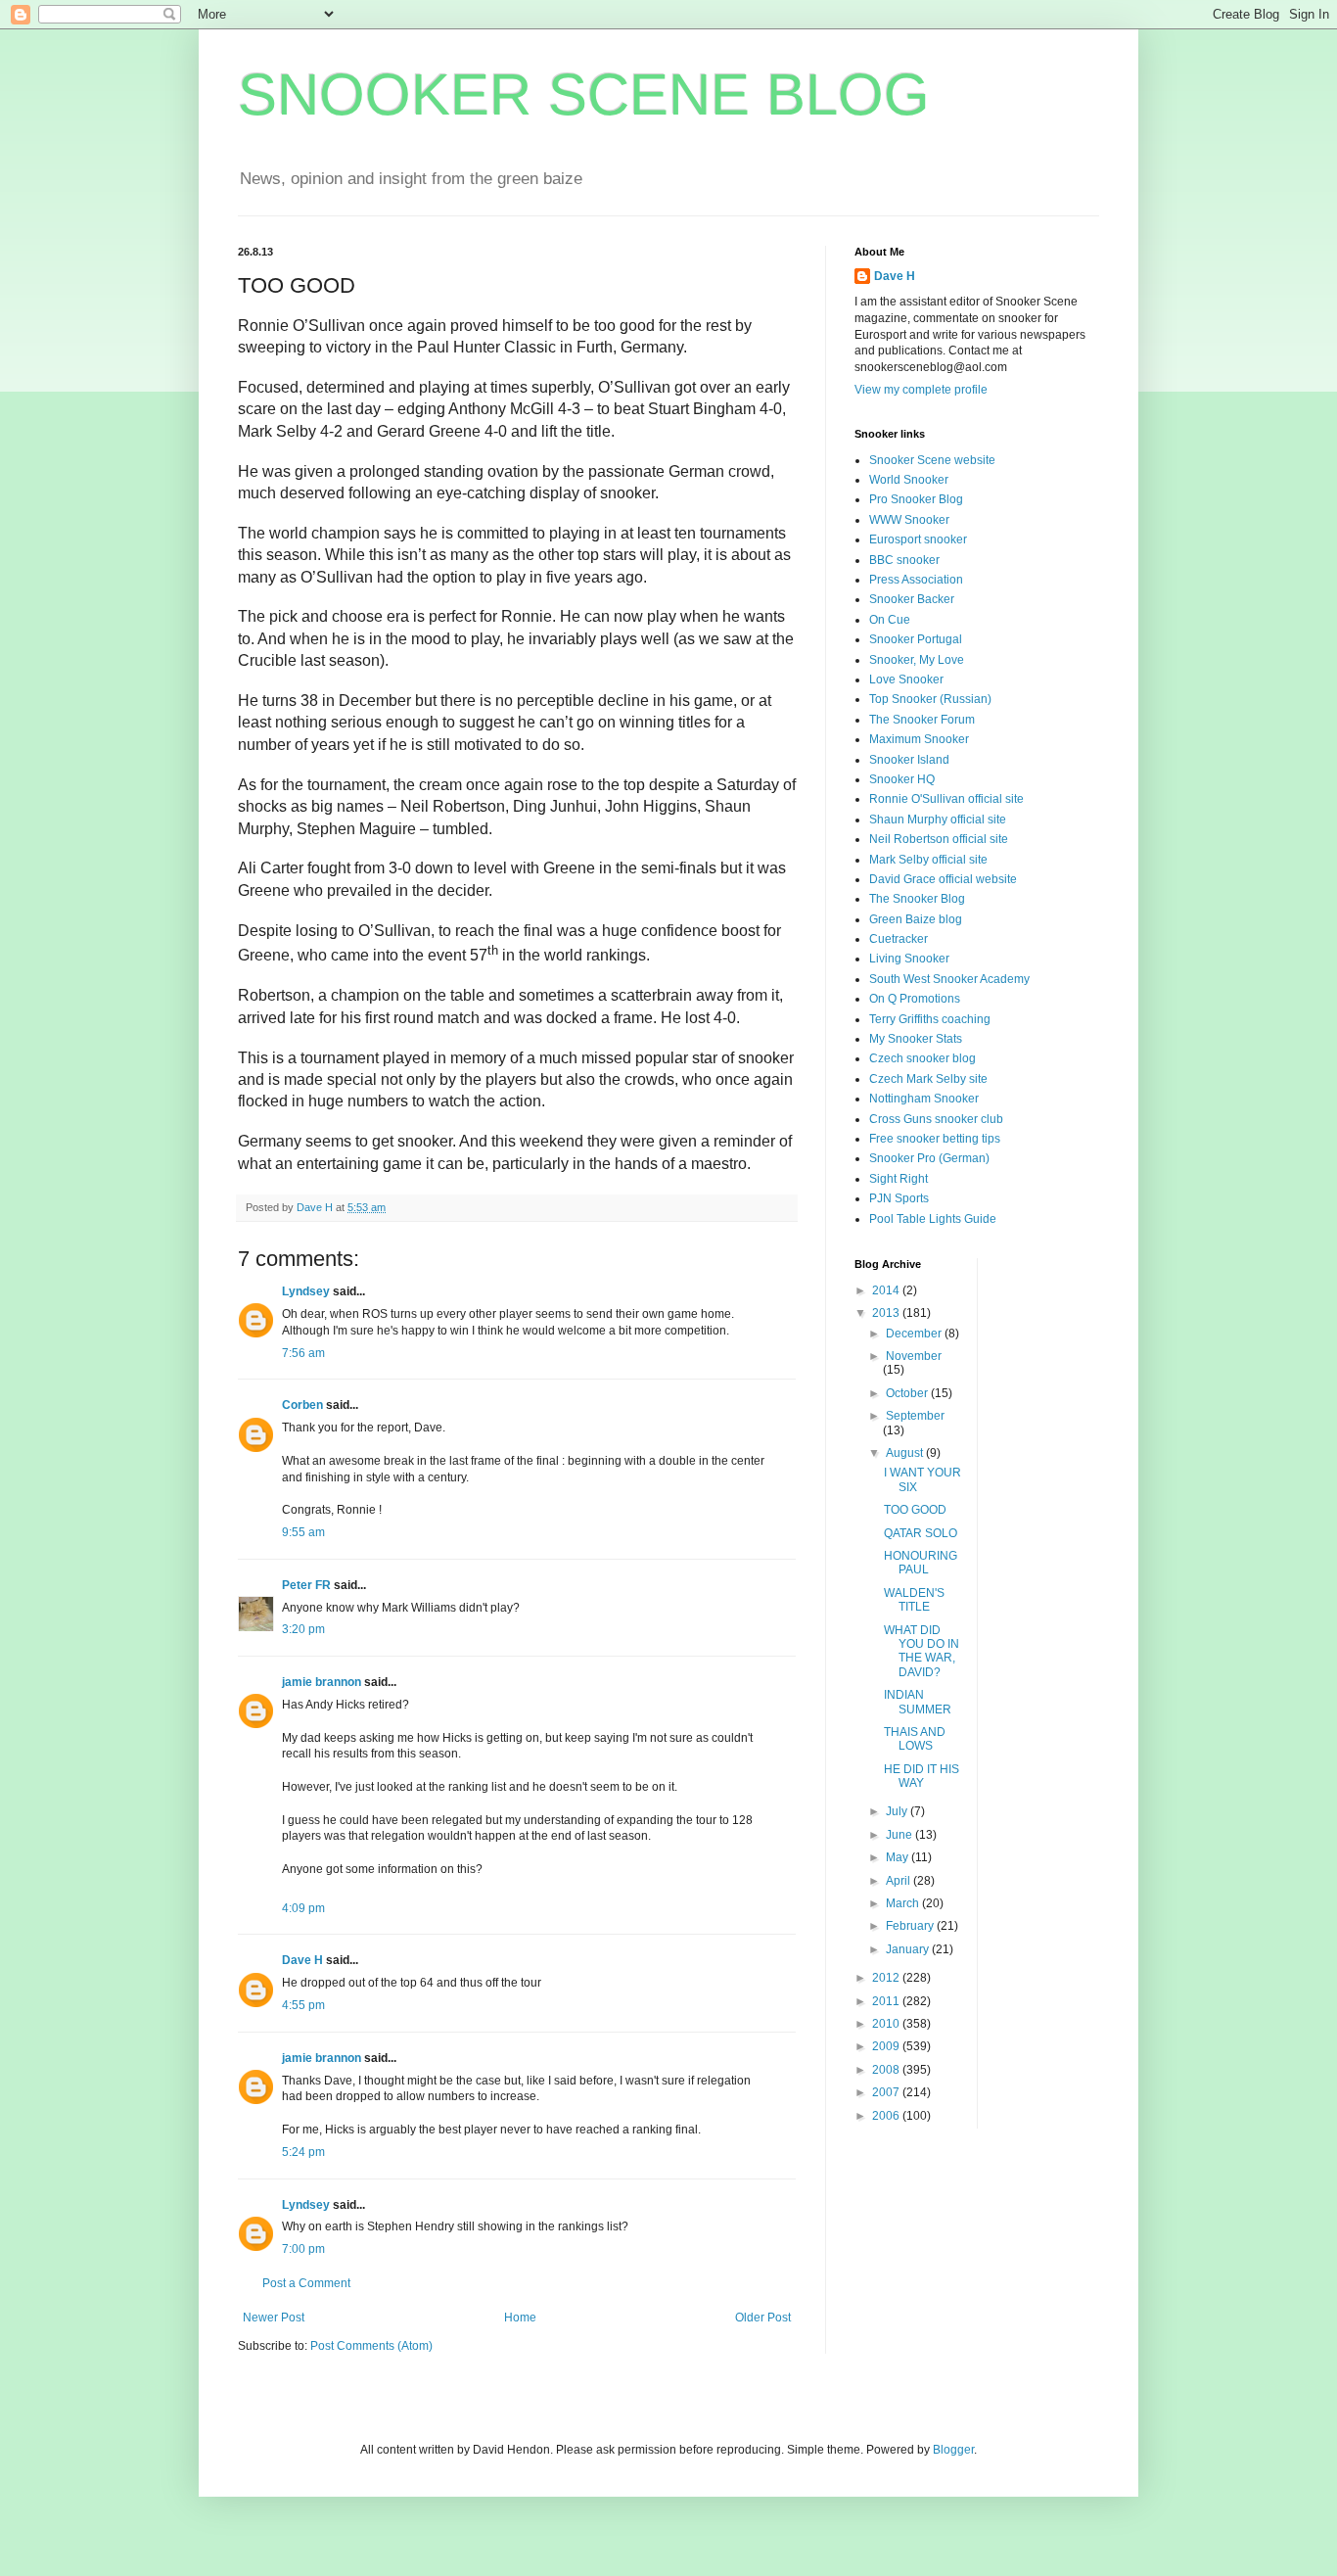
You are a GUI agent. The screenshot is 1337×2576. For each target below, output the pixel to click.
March (904, 1903)
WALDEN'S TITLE (914, 1600)
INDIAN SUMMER (918, 1702)
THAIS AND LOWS (915, 1739)
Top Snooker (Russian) (930, 699)
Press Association (916, 580)
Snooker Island (909, 760)
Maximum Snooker (919, 739)
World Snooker (909, 480)
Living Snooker (909, 959)
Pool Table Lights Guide (933, 1219)
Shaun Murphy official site (938, 820)
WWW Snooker (909, 520)
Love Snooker (906, 679)
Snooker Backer (912, 599)
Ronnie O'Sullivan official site (946, 799)
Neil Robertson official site (939, 839)
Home (520, 2318)
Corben (302, 1405)
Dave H (302, 1960)
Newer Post (274, 2318)
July (898, 1811)
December (915, 1334)
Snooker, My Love (917, 660)
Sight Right (899, 1179)
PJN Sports (899, 1198)
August (906, 1453)
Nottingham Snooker (924, 1099)
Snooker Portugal (916, 639)
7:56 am (303, 1353)
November (914, 1356)
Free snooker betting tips (935, 1139)
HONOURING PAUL (921, 1563)
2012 (887, 1978)
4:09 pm (303, 1908)
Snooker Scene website (932, 460)
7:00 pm (303, 2249)
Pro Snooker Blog (916, 499)
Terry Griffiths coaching (930, 1019)
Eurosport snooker (918, 539)
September (915, 1416)
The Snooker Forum (922, 720)
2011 (887, 2001)
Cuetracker (899, 939)
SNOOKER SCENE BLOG (584, 94)
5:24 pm (303, 2152)
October (908, 1393)
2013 (887, 1313)
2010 (887, 2024)
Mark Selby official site (928, 860)
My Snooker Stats (916, 1039)
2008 (887, 2070)
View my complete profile (921, 390)
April (899, 1881)
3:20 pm (303, 1629)
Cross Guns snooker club (936, 1119)
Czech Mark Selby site (928, 1079)
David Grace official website (943, 879)
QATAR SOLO (921, 1533)
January (909, 1949)
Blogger (953, 2450)
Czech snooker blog (922, 1058)
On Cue (890, 620)
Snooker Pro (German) (929, 1158)
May (899, 1857)
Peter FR (306, 1585)
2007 (887, 2092)
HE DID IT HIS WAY (922, 1776)
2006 (887, 2116)
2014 (887, 1290)
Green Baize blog (916, 919)
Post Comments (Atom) (371, 2346)
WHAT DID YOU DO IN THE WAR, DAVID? (922, 1651)
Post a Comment (306, 2283)
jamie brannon (322, 1682)
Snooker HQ (902, 779)
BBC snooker (904, 560)
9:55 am (303, 1532)
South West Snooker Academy (949, 979)
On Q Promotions (915, 999)
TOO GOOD (915, 1510)
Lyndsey (306, 1291)
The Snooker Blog (917, 899)
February (911, 1926)
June (900, 1835)
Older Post (763, 2318)
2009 (887, 2046)
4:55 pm (303, 2005)
